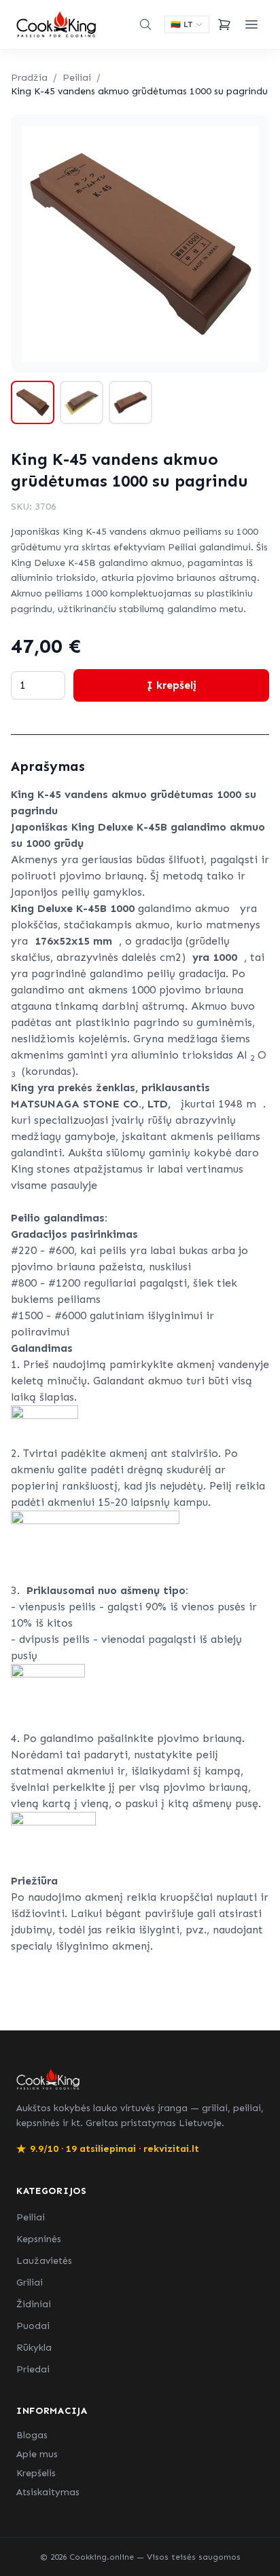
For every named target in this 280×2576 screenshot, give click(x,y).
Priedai (33, 2369)
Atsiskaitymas (48, 2492)
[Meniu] (251, 24)
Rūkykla (34, 2348)
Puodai (33, 2326)
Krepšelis (36, 2473)
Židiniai (34, 2304)
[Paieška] (145, 24)
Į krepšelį (172, 685)
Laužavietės (44, 2261)
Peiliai (77, 78)
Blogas (32, 2435)
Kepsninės (39, 2239)
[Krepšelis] (224, 24)
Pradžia (29, 78)
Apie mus (37, 2454)
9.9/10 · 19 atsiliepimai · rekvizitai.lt (108, 2149)
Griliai (30, 2283)
